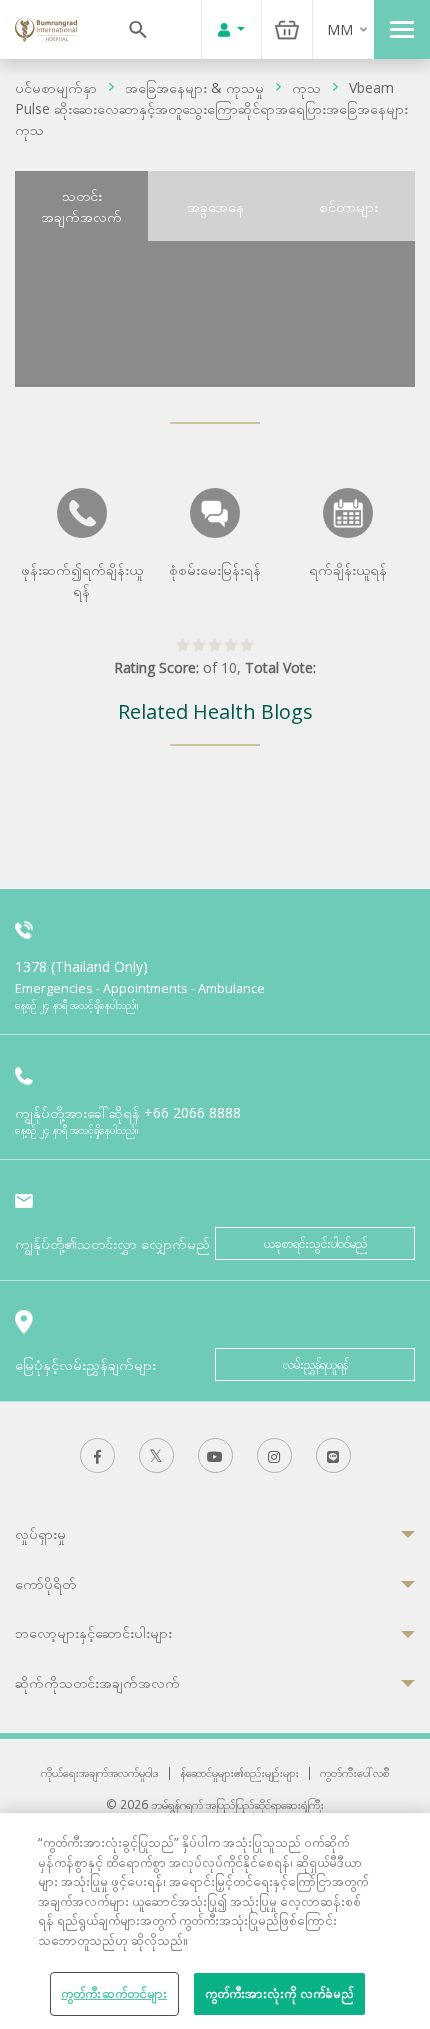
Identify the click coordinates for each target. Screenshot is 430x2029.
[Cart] (287, 29)
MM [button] (340, 29)
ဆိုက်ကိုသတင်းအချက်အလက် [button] (97, 1682)
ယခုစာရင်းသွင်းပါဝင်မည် (315, 1243)
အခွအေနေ (215, 206)
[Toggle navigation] (402, 29)
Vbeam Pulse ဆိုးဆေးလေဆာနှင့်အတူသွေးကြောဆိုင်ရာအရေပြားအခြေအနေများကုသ (211, 108)
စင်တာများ (348, 206)
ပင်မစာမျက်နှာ (56, 87)
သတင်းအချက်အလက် (81, 206)
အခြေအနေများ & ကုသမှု (194, 87)
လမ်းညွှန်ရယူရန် (315, 1364)
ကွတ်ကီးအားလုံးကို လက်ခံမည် (280, 1993)
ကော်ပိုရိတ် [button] (45, 1583)
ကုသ (306, 87)
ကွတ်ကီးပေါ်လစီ (354, 1772)
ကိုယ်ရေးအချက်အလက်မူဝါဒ (100, 1772)
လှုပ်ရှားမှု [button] (40, 1533)
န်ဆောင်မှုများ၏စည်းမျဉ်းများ (239, 1772)
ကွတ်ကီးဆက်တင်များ (114, 1993)
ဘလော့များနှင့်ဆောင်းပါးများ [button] (93, 1632)
